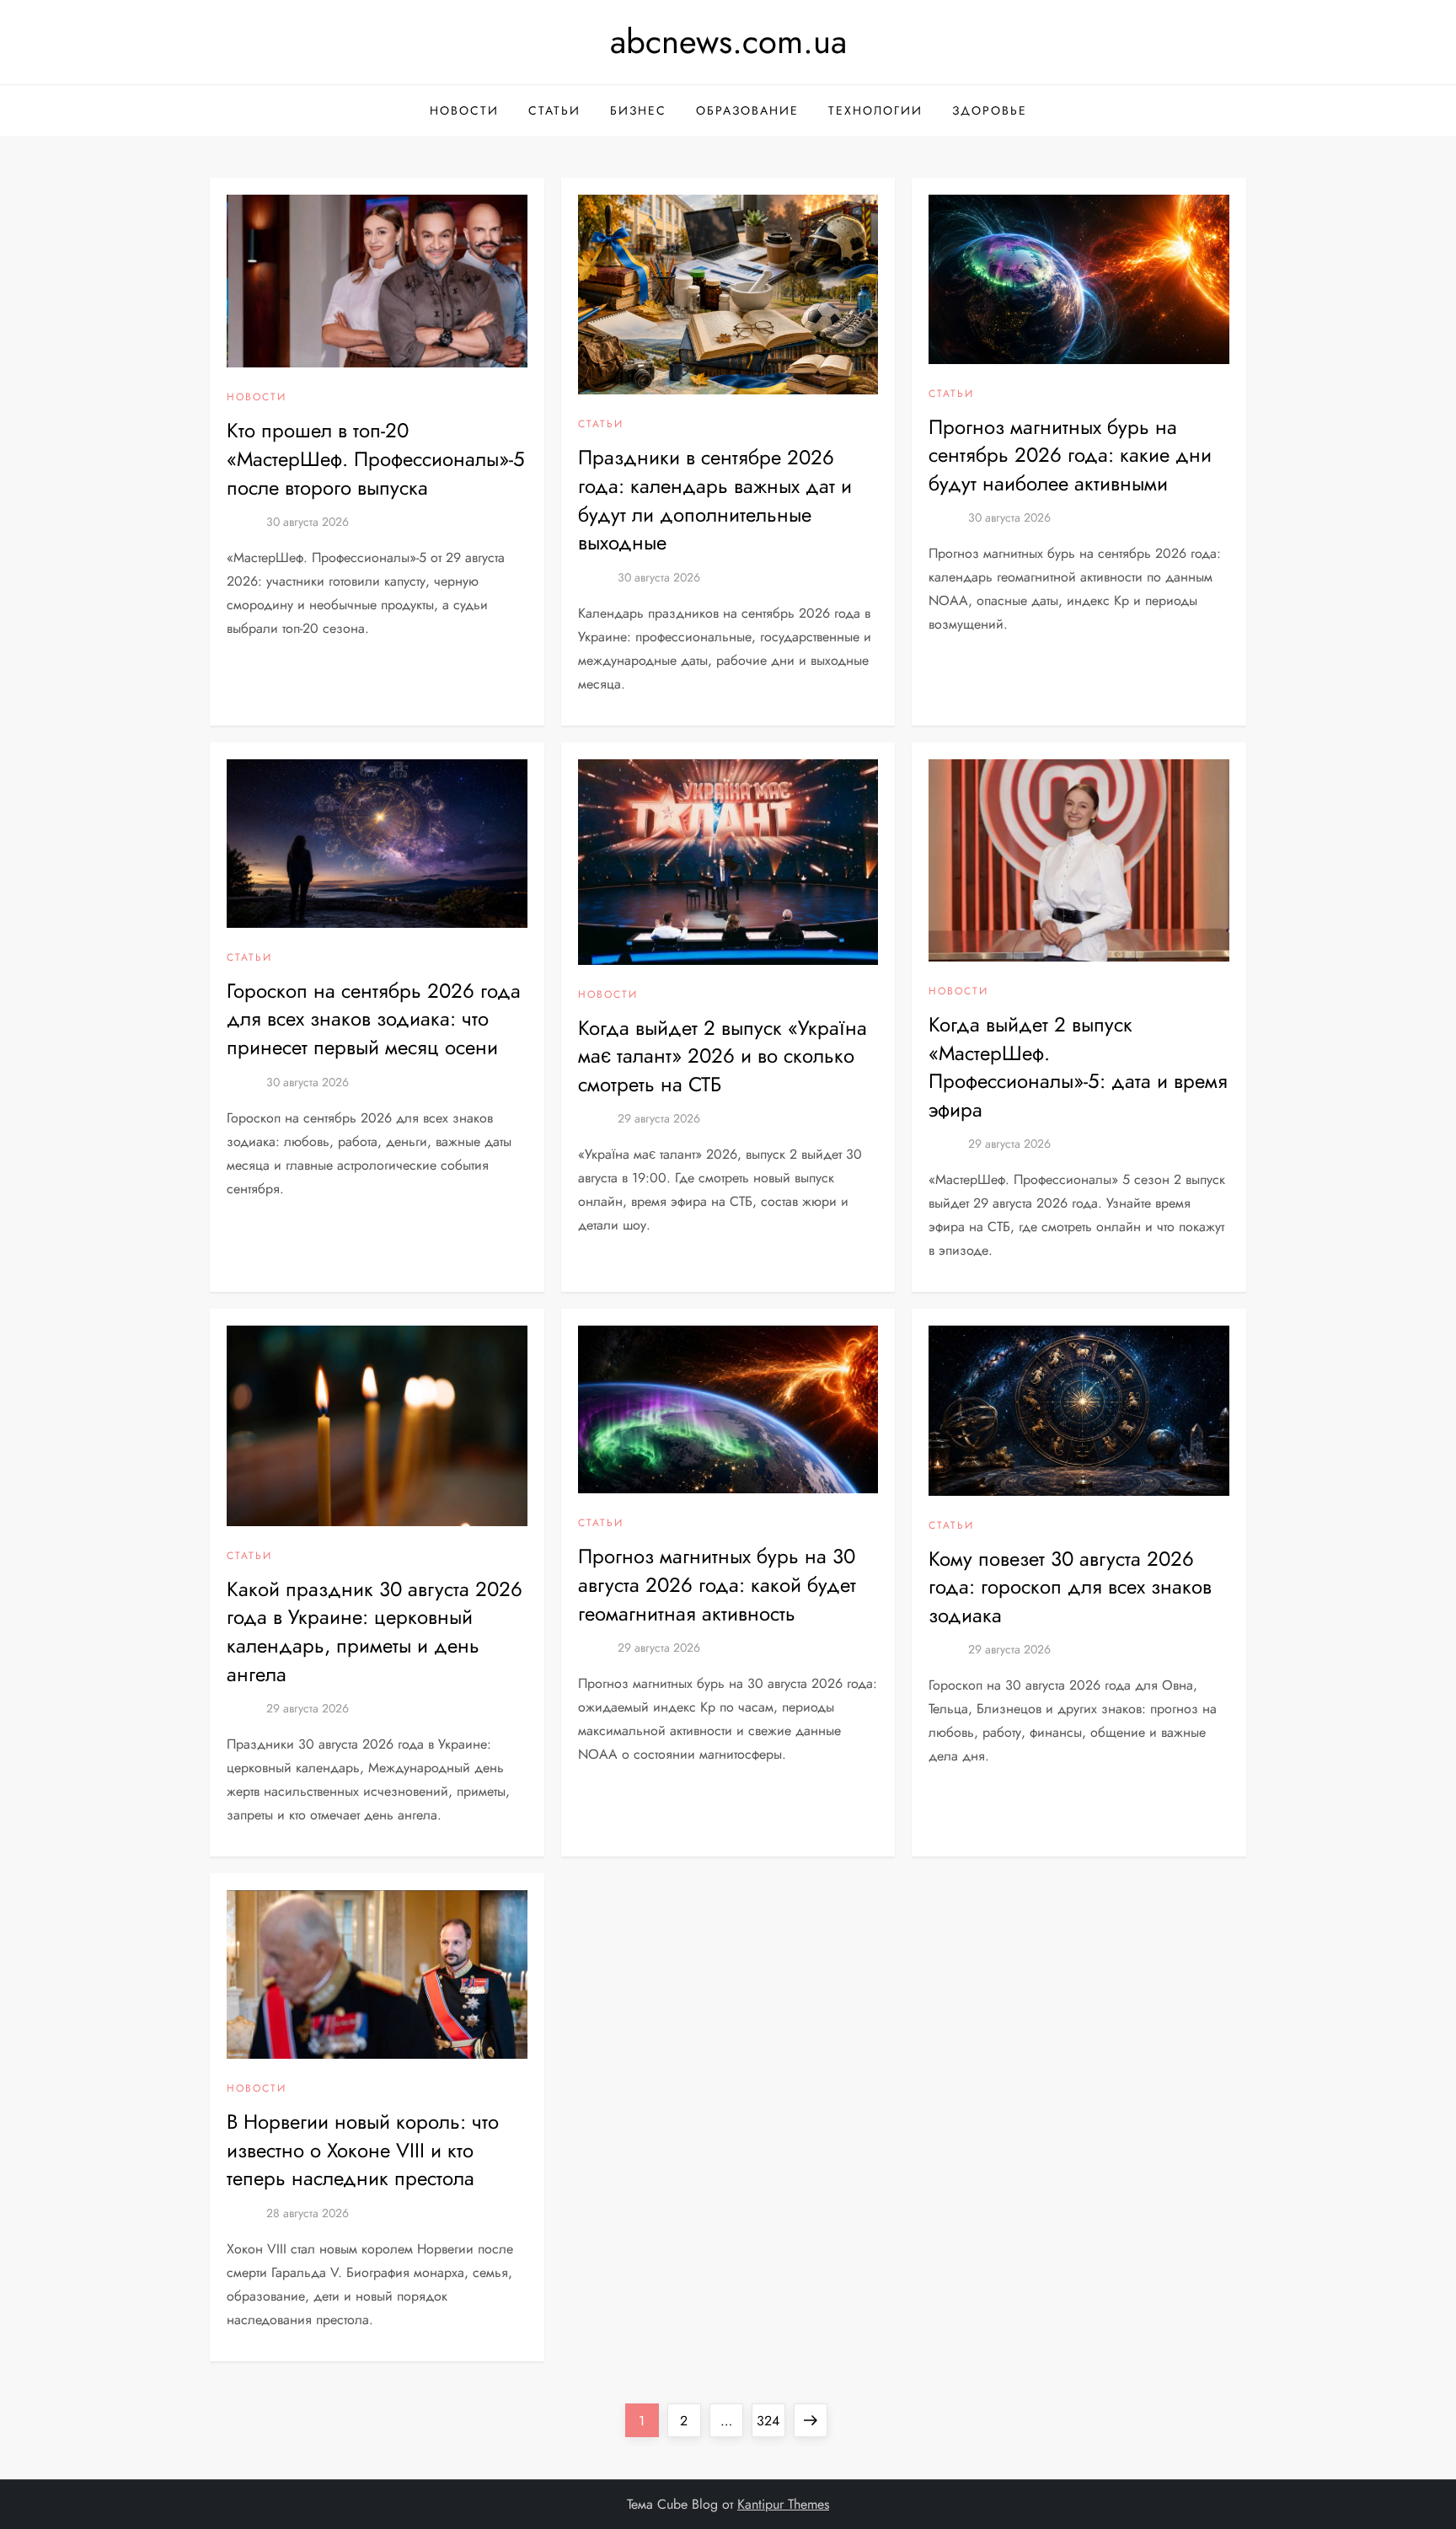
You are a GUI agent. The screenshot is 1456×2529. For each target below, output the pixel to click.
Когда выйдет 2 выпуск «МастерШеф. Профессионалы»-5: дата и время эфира (1078, 1067)
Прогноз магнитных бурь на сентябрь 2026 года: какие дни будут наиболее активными (1070, 455)
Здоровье (990, 110)
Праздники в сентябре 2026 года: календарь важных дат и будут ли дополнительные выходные (715, 500)
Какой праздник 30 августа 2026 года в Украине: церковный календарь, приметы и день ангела (375, 1632)
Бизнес (638, 110)
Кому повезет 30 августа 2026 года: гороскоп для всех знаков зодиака (1070, 1587)
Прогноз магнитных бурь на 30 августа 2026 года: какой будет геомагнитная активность (717, 1584)
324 (771, 2420)
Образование (747, 110)
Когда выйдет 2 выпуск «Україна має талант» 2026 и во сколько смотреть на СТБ (723, 1056)
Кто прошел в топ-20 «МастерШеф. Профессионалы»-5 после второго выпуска (376, 458)
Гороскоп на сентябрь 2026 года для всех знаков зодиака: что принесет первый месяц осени (374, 1019)
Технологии (875, 110)
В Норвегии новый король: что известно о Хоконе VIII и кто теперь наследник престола (363, 2150)
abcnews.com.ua (728, 41)
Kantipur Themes (783, 2504)
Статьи (554, 110)
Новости (464, 110)
